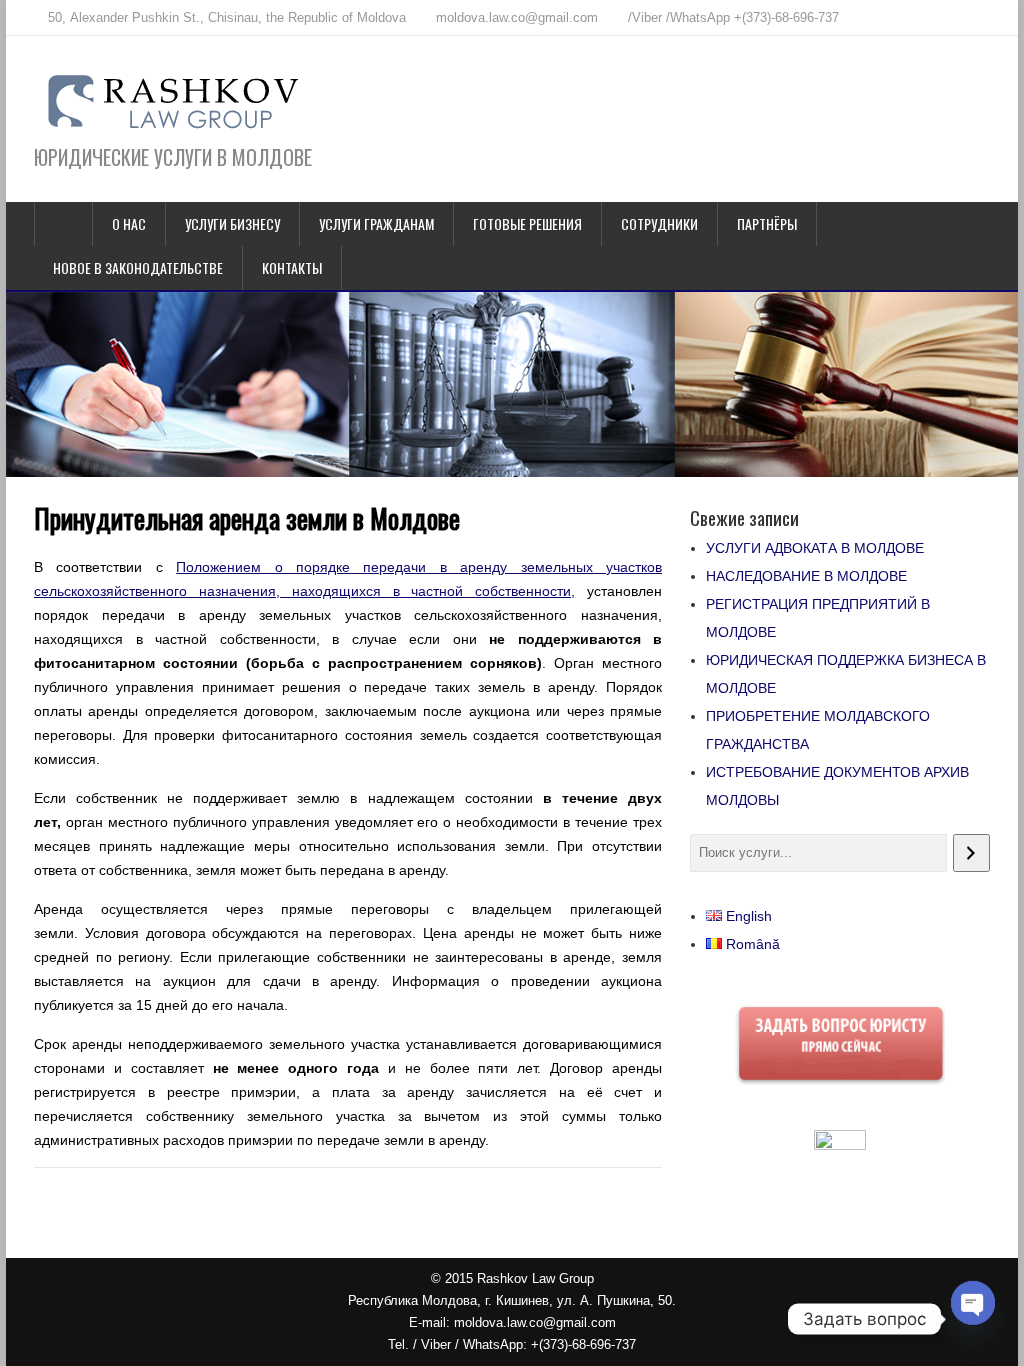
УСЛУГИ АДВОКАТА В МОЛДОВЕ (815, 548)
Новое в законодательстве (138, 267)
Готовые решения (527, 223)
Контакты (292, 267)
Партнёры (767, 223)
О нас (129, 223)
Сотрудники (659, 223)
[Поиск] (971, 853)
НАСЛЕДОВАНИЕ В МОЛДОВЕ (806, 576)
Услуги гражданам (376, 223)
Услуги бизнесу (232, 223)
